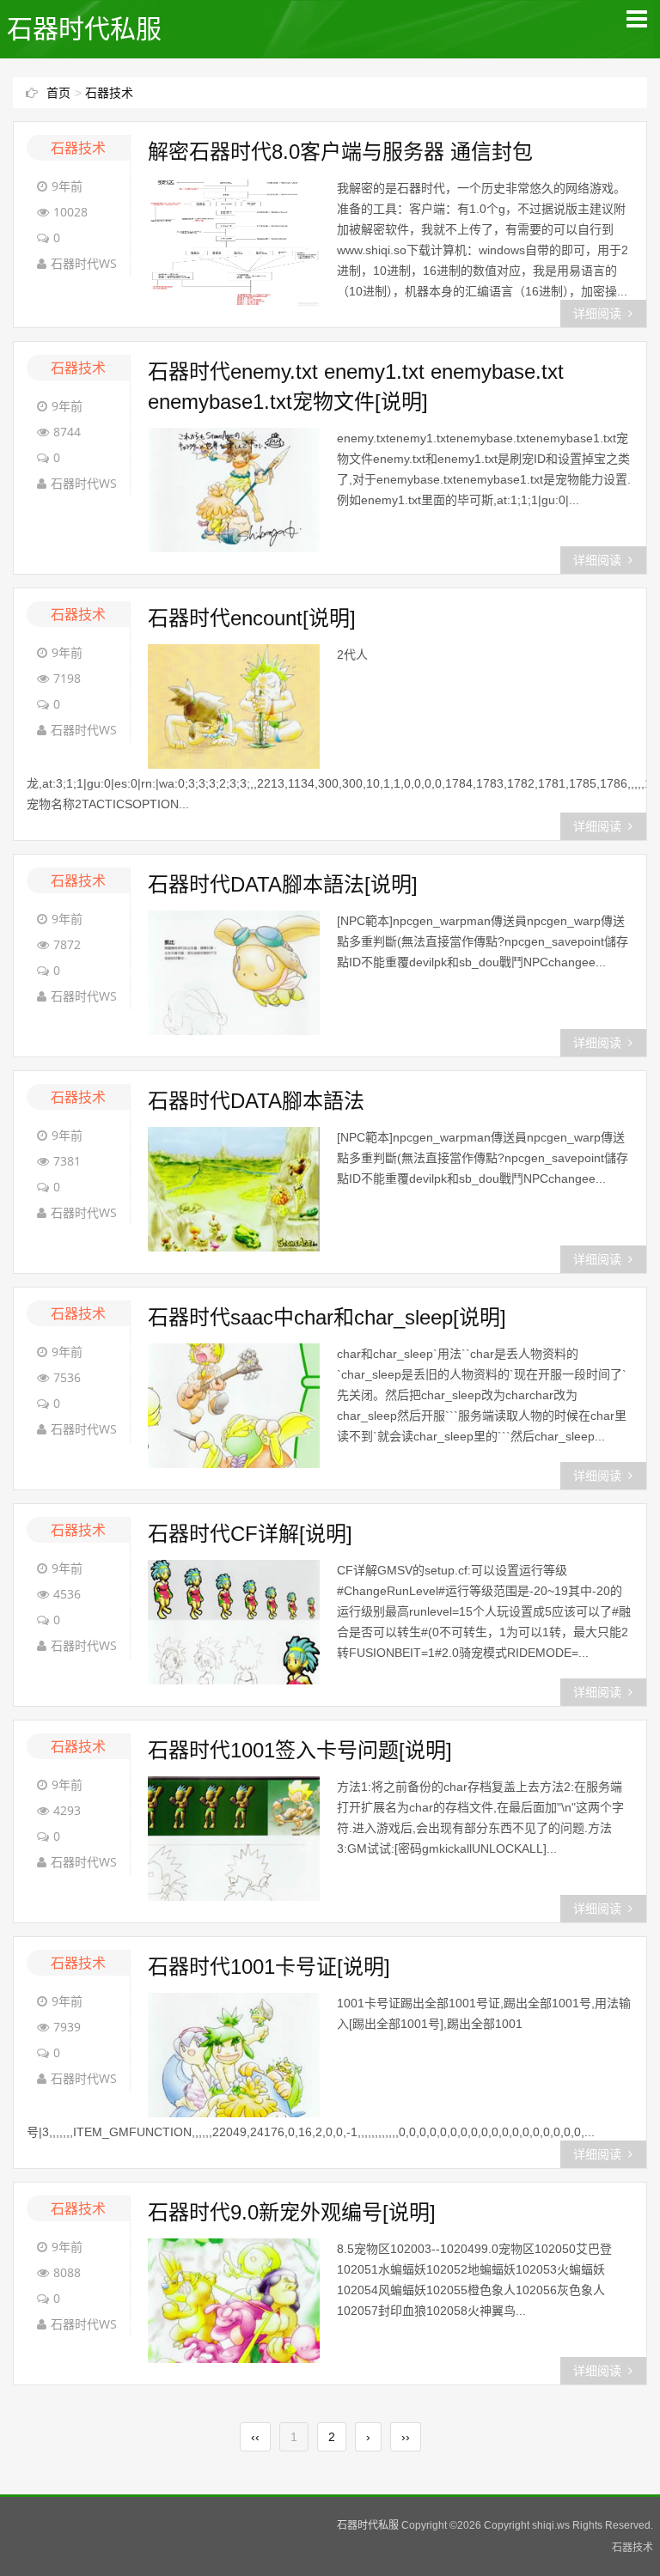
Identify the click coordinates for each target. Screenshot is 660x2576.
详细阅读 (597, 314)
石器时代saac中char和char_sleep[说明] (327, 1317)
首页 (58, 93)
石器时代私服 (84, 29)
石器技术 (109, 93)
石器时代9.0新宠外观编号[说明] (292, 2212)
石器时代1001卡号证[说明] (269, 1967)
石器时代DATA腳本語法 (256, 1101)
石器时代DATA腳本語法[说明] (283, 884)
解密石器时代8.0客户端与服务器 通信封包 (340, 152)
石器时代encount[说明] (252, 618)
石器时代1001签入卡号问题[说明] (300, 1750)
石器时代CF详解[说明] (250, 1534)
